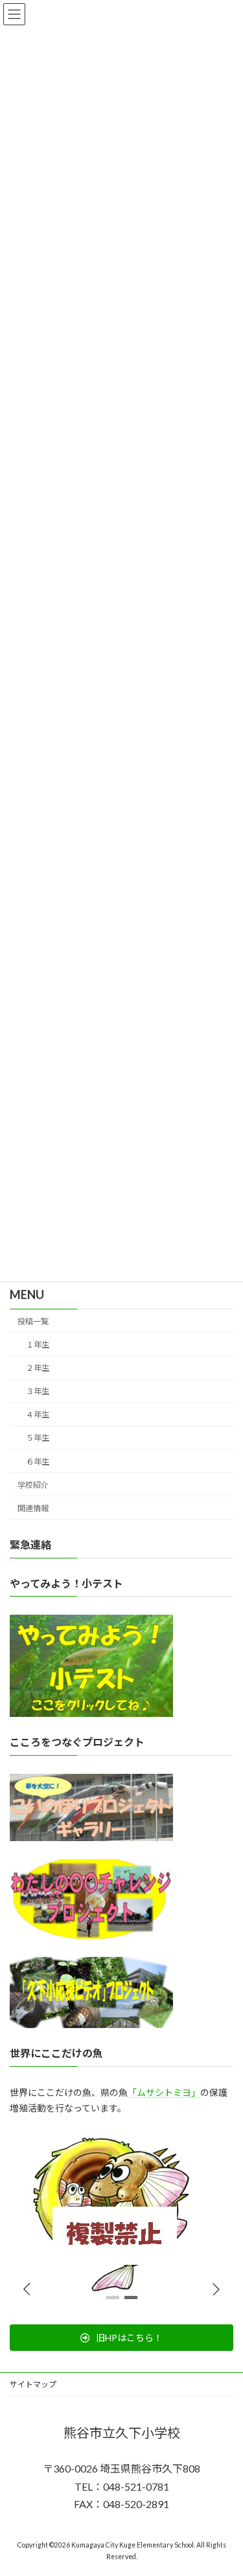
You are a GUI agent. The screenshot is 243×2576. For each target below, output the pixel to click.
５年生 (38, 1438)
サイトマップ (33, 2384)
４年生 (38, 1414)
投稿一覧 (33, 1321)
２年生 (38, 1368)
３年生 (38, 1391)
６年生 (38, 1461)
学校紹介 (33, 1484)
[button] (216, 2289)
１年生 (38, 1345)
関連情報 (33, 1508)
